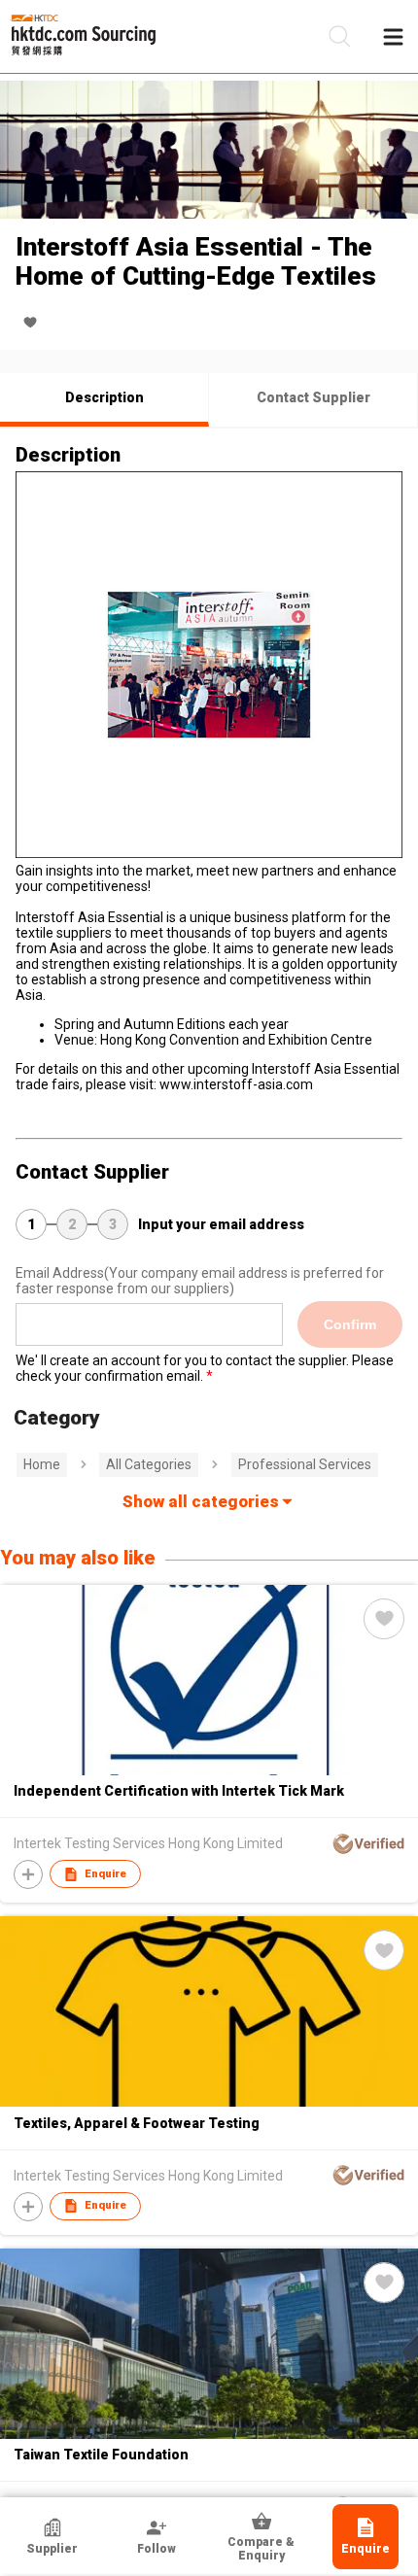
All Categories (149, 1464)
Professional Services (305, 1464)
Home (42, 1464)
